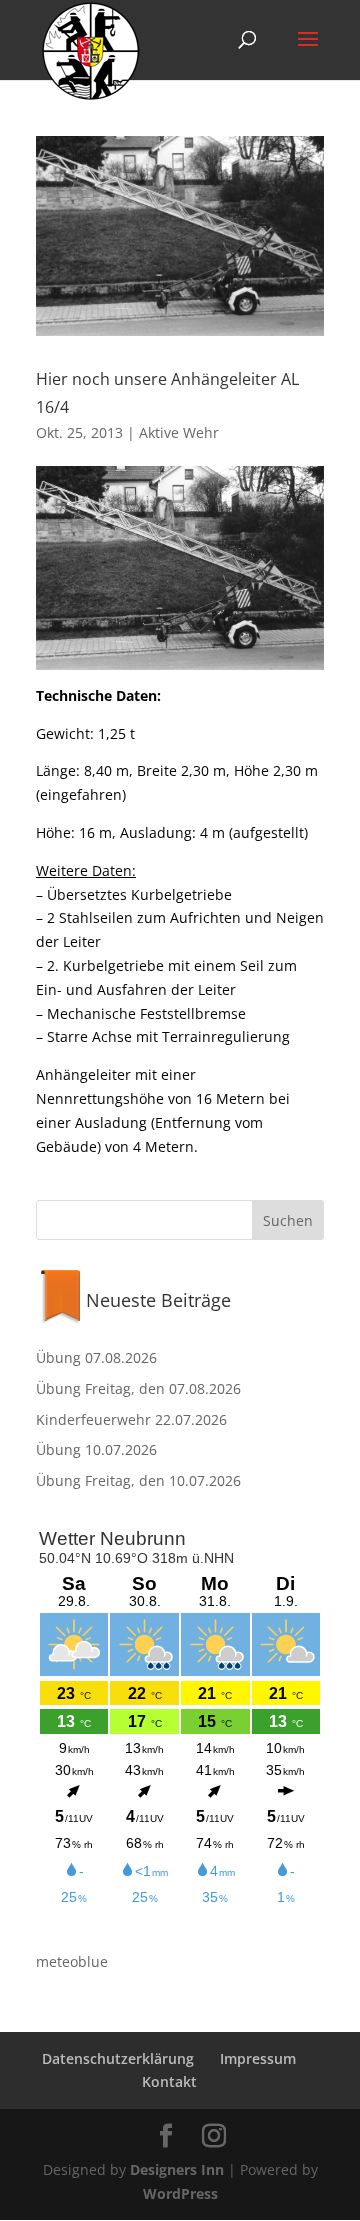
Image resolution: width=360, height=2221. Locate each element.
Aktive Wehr (179, 432)
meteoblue (72, 1961)
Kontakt (169, 2081)
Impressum (258, 2058)
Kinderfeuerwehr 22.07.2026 (131, 1419)
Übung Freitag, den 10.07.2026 (138, 1480)
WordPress (180, 2193)
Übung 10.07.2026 (96, 1449)
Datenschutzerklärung (118, 2058)
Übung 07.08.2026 (96, 1357)
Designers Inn (177, 2169)
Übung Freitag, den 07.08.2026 (138, 1388)
